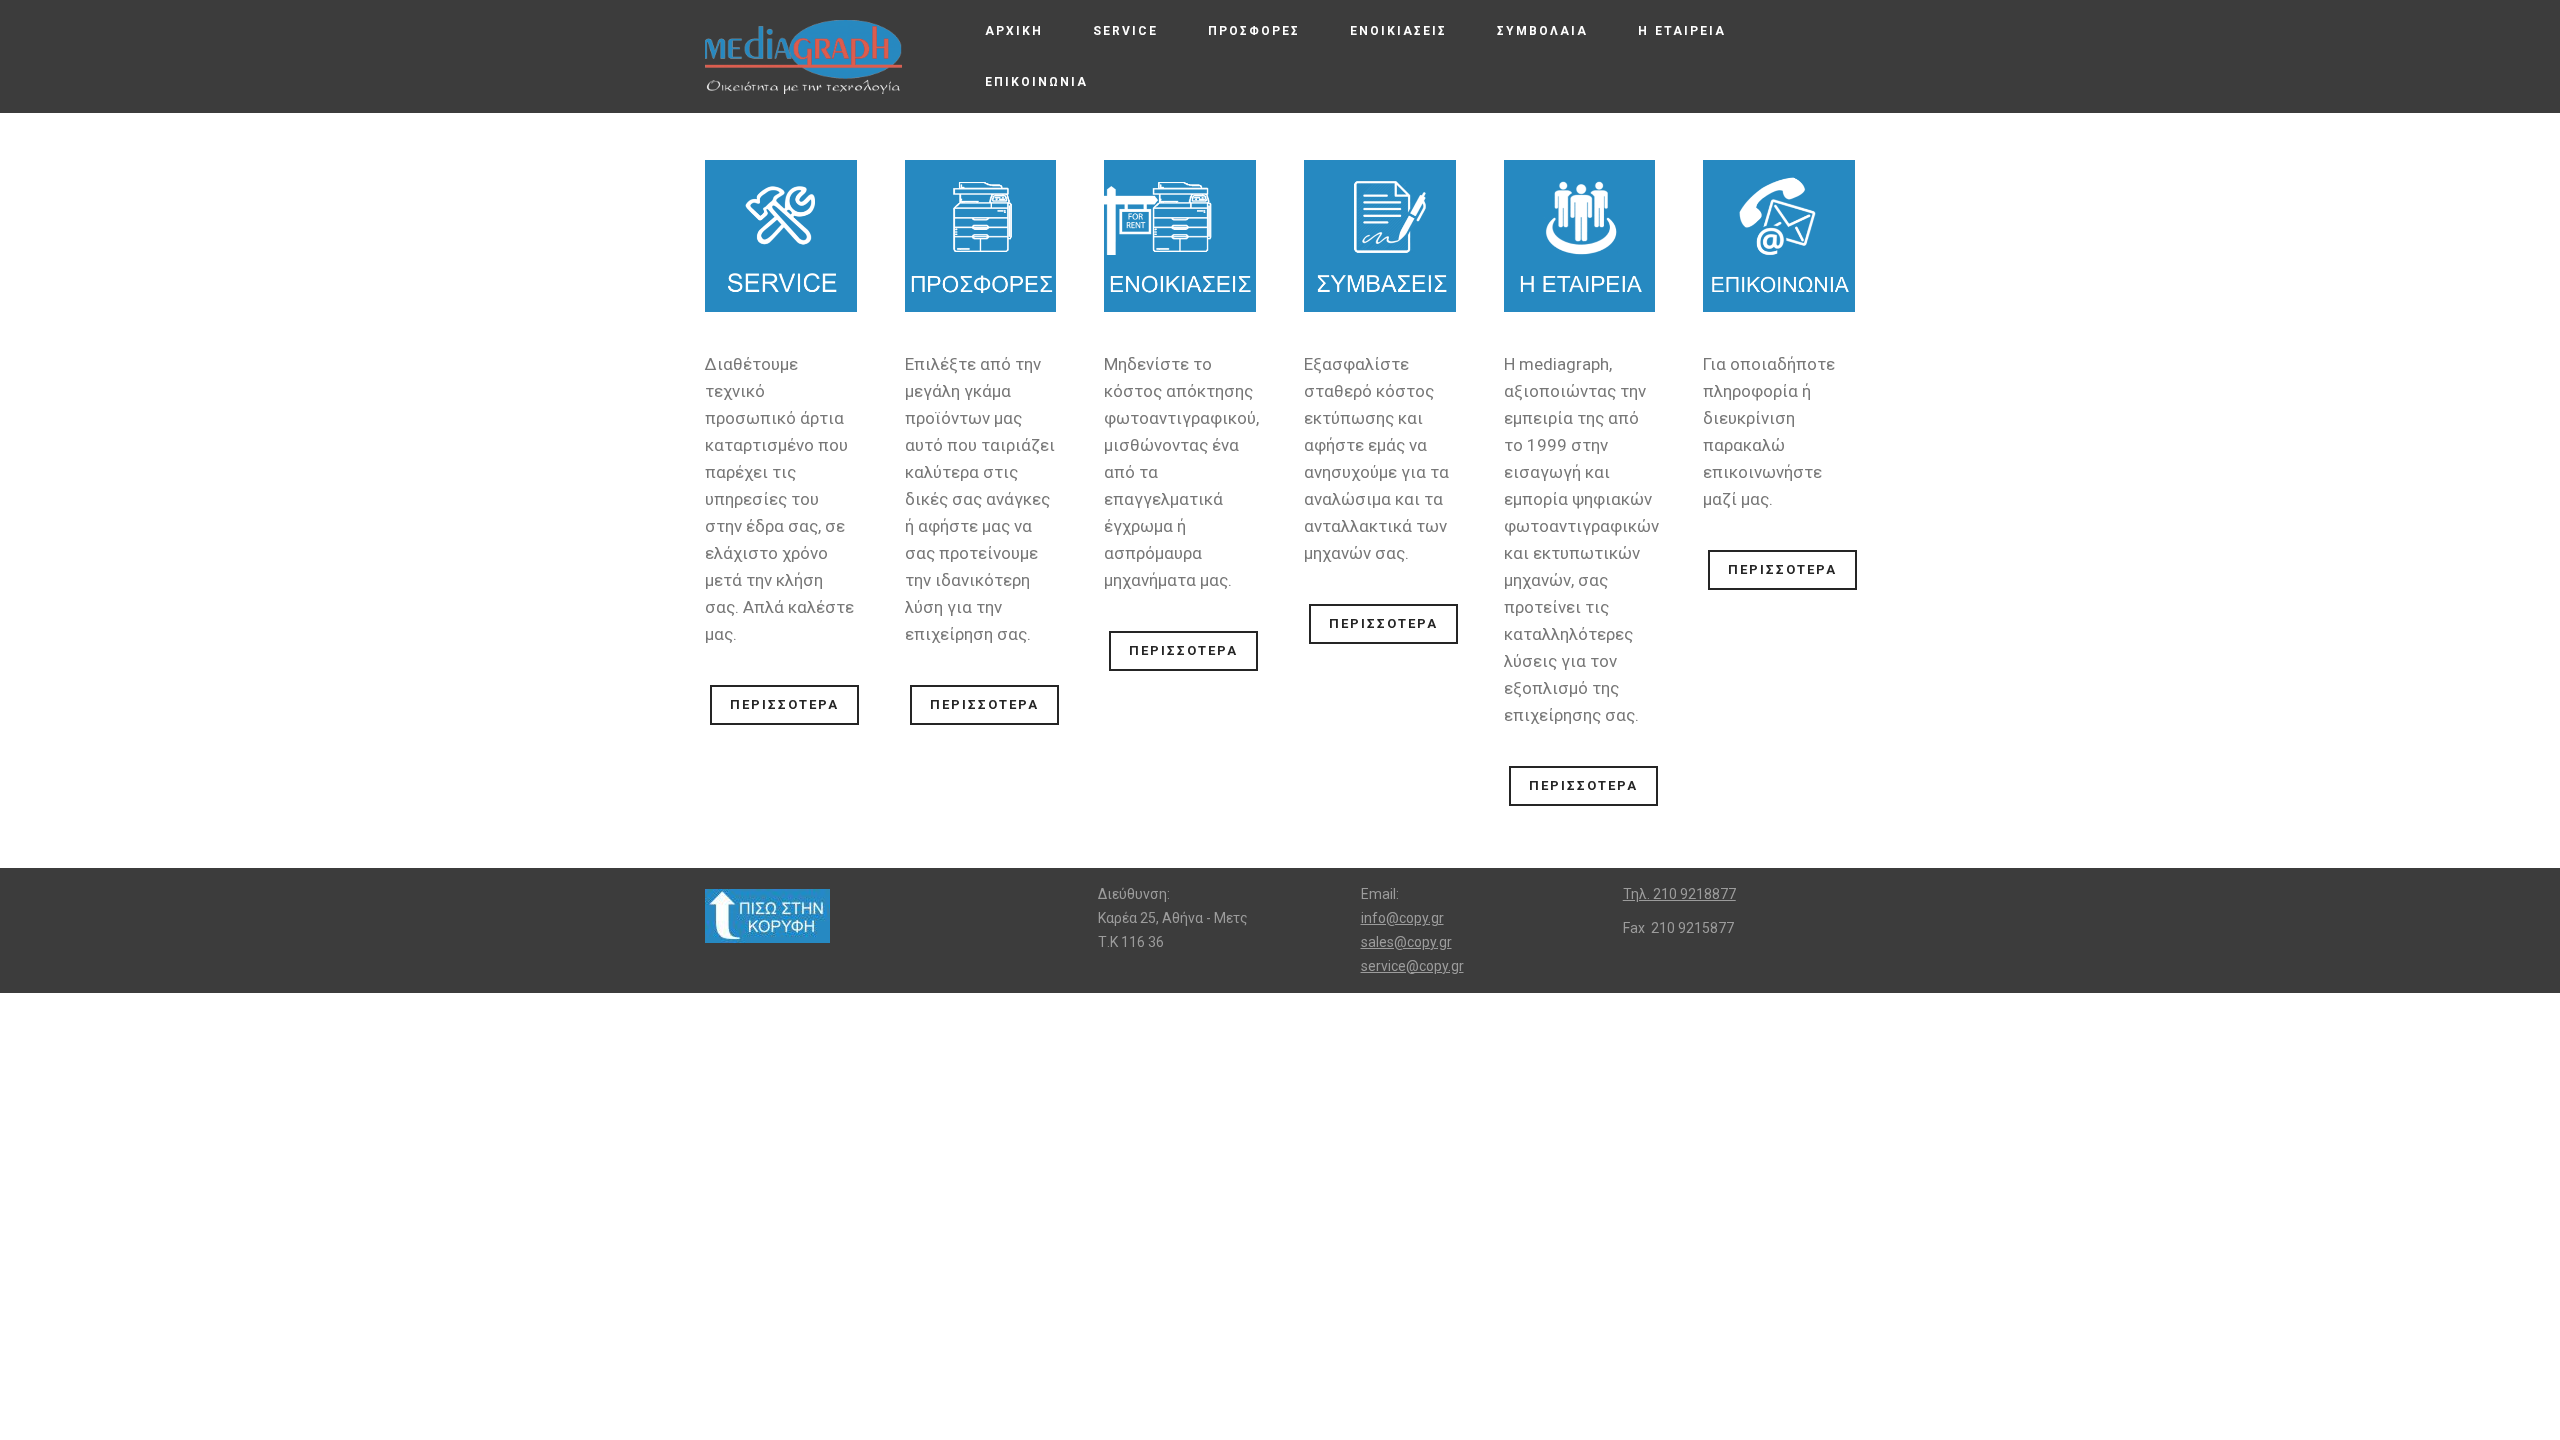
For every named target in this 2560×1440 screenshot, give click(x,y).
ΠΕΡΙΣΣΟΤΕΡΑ (784, 704)
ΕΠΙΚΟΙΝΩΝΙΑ (1036, 82)
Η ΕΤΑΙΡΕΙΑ (1682, 31)
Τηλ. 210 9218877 (1679, 894)
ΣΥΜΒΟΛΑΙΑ (1542, 31)
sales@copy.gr (1406, 942)
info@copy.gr (1402, 918)
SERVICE (1125, 31)
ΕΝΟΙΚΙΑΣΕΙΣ (1398, 31)
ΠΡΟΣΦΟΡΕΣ (1254, 31)
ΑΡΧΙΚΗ (1014, 31)
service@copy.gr (1412, 966)
